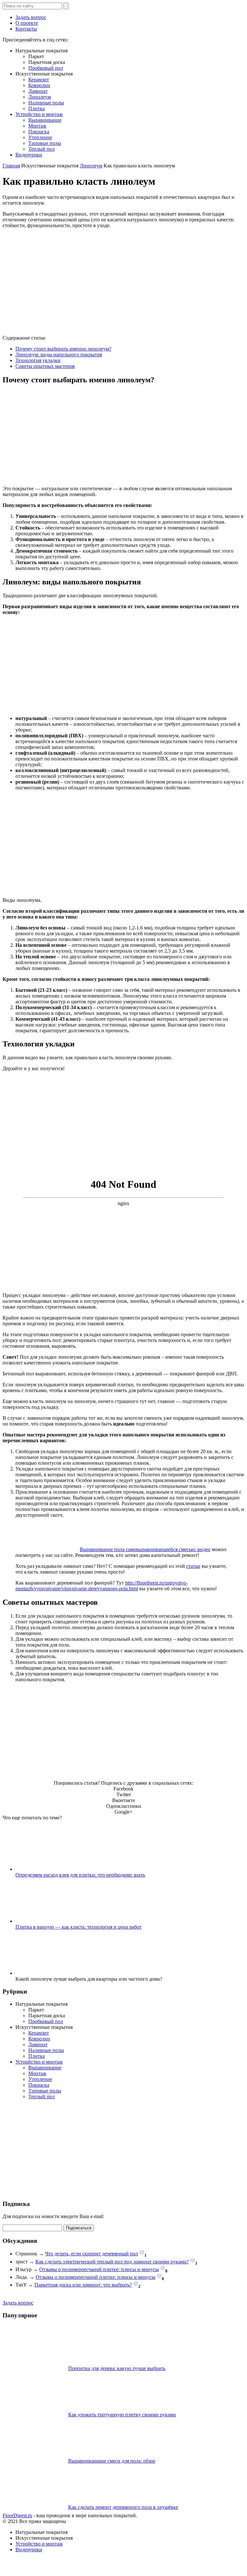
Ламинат (38, 91)
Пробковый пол (46, 68)
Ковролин (39, 85)
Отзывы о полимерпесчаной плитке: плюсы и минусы (99, 2269)
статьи (193, 1566)
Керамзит (39, 80)
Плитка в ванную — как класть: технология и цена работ (78, 1927)
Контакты (26, 29)
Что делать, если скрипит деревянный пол (91, 2254)
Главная (11, 166)
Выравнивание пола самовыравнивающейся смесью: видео (145, 1549)
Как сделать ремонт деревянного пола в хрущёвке (123, 2507)
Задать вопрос (31, 17)
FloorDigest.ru (17, 2515)
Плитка (37, 108)
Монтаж (37, 126)
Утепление (40, 137)
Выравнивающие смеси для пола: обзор (112, 2461)
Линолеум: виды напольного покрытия (59, 355)
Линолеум (40, 97)
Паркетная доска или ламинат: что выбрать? (83, 2285)
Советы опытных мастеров (45, 366)
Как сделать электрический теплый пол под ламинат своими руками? (112, 2262)
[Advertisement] (123, 436)
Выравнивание (45, 120)
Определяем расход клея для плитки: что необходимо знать (80, 1875)
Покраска (39, 132)
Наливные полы (46, 103)
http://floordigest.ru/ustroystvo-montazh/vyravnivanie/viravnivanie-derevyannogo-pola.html (101, 1586)
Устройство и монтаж (39, 114)
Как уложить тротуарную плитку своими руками (122, 2415)
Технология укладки (38, 360)
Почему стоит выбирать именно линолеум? (63, 349)
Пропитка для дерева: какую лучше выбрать (117, 2368)
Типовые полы (45, 143)
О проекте (27, 23)
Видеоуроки (29, 155)
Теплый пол (41, 149)
